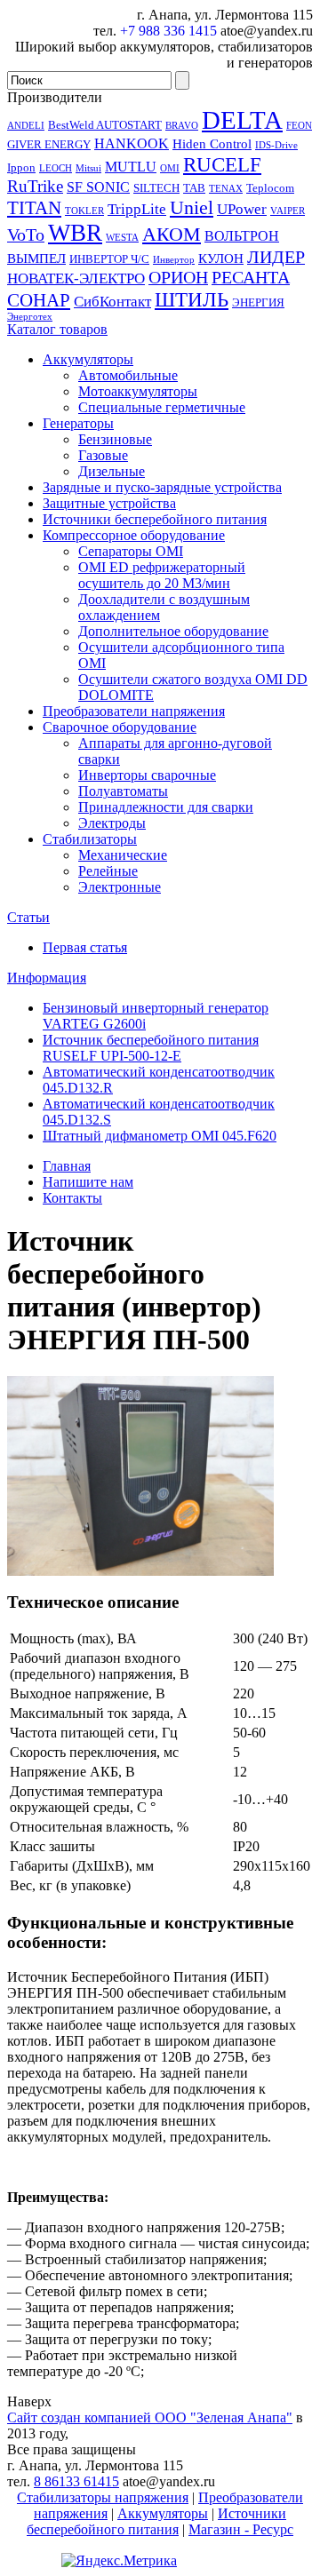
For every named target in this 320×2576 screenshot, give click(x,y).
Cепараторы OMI (131, 551)
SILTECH (156, 188)
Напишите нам (88, 1182)
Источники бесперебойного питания (155, 519)
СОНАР (39, 300)
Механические (123, 855)
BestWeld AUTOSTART (105, 125)
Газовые (103, 455)
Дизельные (112, 471)
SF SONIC (98, 187)
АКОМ (172, 234)
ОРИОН (178, 277)
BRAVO (182, 126)
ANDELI (26, 126)
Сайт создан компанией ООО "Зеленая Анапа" (150, 2417)
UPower (242, 209)
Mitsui (88, 168)
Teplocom (270, 188)
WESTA (122, 238)
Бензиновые (115, 439)
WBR (75, 233)
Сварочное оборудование (120, 727)
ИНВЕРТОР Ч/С (109, 259)
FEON (299, 126)
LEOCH (56, 168)
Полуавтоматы (123, 791)
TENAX (226, 189)
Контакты (72, 1198)
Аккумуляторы (88, 359)
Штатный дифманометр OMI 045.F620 (160, 1136)
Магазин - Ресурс (241, 2529)
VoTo (26, 235)
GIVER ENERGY (49, 144)
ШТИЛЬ (192, 299)
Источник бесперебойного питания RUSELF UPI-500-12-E (151, 1048)
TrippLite (137, 209)
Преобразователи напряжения (134, 711)
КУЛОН (221, 258)
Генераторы (78, 423)
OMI (170, 168)
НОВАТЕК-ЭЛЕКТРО (76, 278)
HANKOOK (132, 143)
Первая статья (85, 947)
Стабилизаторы (90, 839)
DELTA (242, 120)
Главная (67, 1166)
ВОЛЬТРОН (242, 236)
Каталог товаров (57, 329)
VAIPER (288, 211)
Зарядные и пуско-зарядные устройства (162, 487)
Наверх (29, 2401)
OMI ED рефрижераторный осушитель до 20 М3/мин (162, 575)
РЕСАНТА (251, 277)
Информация (47, 978)
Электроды (112, 823)
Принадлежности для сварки (166, 807)
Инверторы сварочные (147, 775)
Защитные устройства (109, 503)
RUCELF (222, 164)
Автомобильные (128, 375)
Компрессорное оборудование (134, 535)
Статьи (28, 917)
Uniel (192, 207)
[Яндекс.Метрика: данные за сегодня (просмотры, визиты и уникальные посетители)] (119, 2561)
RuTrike (35, 186)
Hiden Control (212, 144)
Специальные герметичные (162, 407)
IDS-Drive (276, 145)
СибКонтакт (112, 301)
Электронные (120, 887)
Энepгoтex (30, 317)
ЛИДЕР (276, 257)
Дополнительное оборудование (173, 631)
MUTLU (131, 167)
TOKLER (84, 211)
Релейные (108, 871)
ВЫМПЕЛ (36, 258)
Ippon (21, 167)
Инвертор (174, 260)
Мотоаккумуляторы (138, 391)
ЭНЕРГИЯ (258, 302)
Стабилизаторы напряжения (103, 2497)
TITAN (34, 208)
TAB (194, 188)
